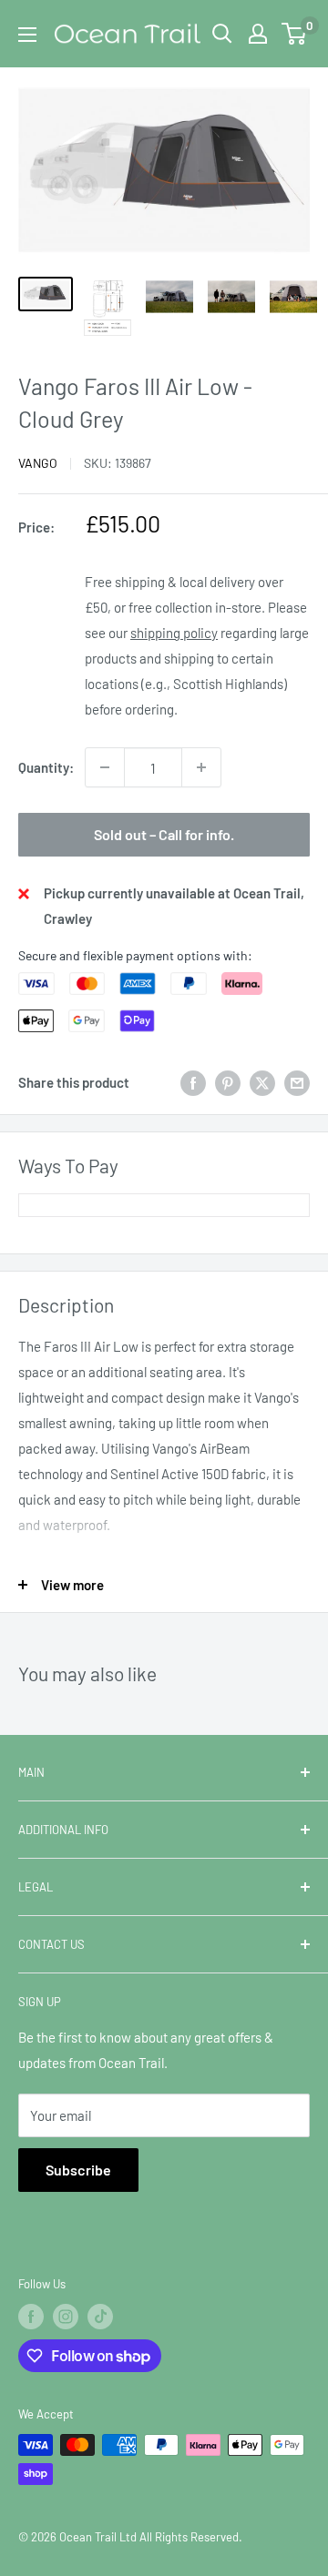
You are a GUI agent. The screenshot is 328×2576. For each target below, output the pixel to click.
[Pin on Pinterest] (228, 1082)
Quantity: (46, 767)
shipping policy (174, 633)
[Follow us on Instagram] (66, 2317)
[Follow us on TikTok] (100, 2317)
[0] (295, 34)
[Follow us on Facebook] (31, 2317)
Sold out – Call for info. (164, 834)
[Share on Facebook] (193, 1082)
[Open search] (222, 34)
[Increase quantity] (201, 767)
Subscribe (78, 2170)
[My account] (258, 34)
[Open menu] (27, 35)
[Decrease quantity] (105, 767)
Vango (38, 463)
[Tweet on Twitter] (262, 1082)
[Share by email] (297, 1082)
